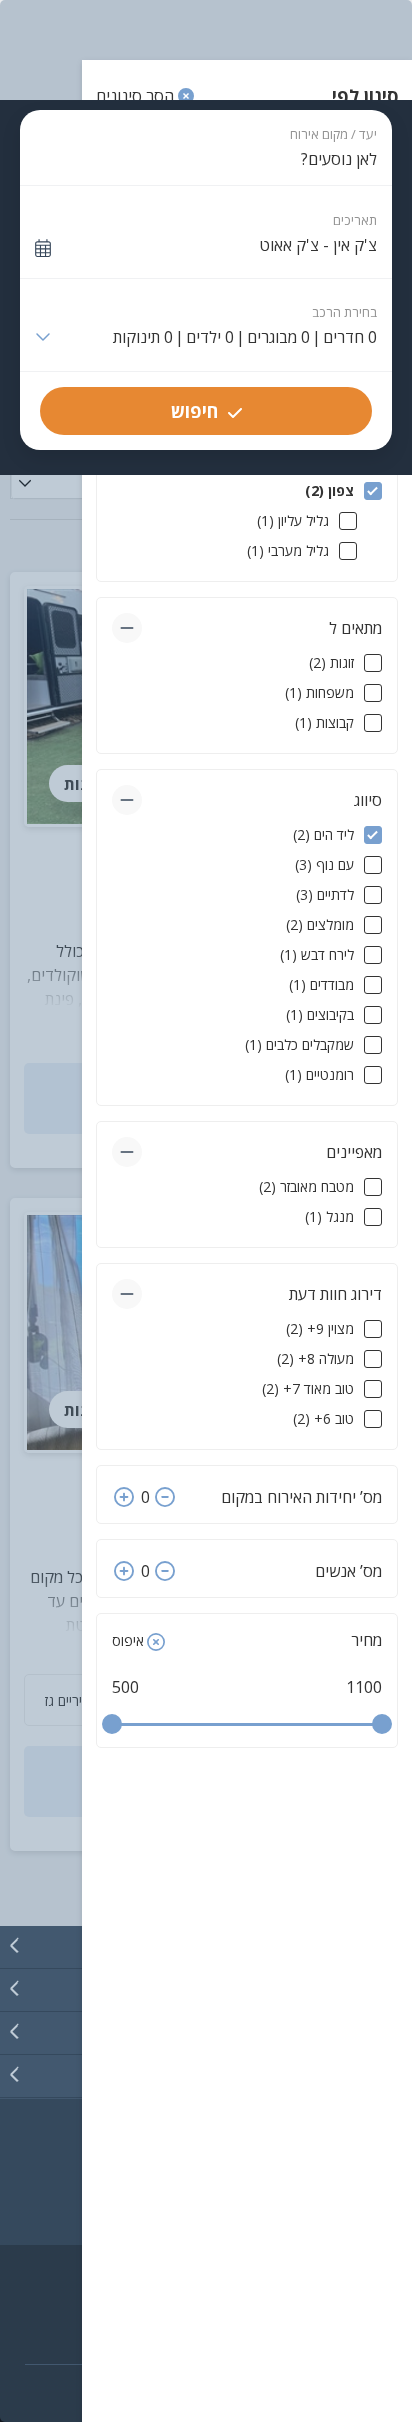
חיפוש (194, 411)
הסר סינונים (137, 96)
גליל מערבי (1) (288, 550)
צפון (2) (329, 490)
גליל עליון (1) (293, 520)
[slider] (112, 1724)
